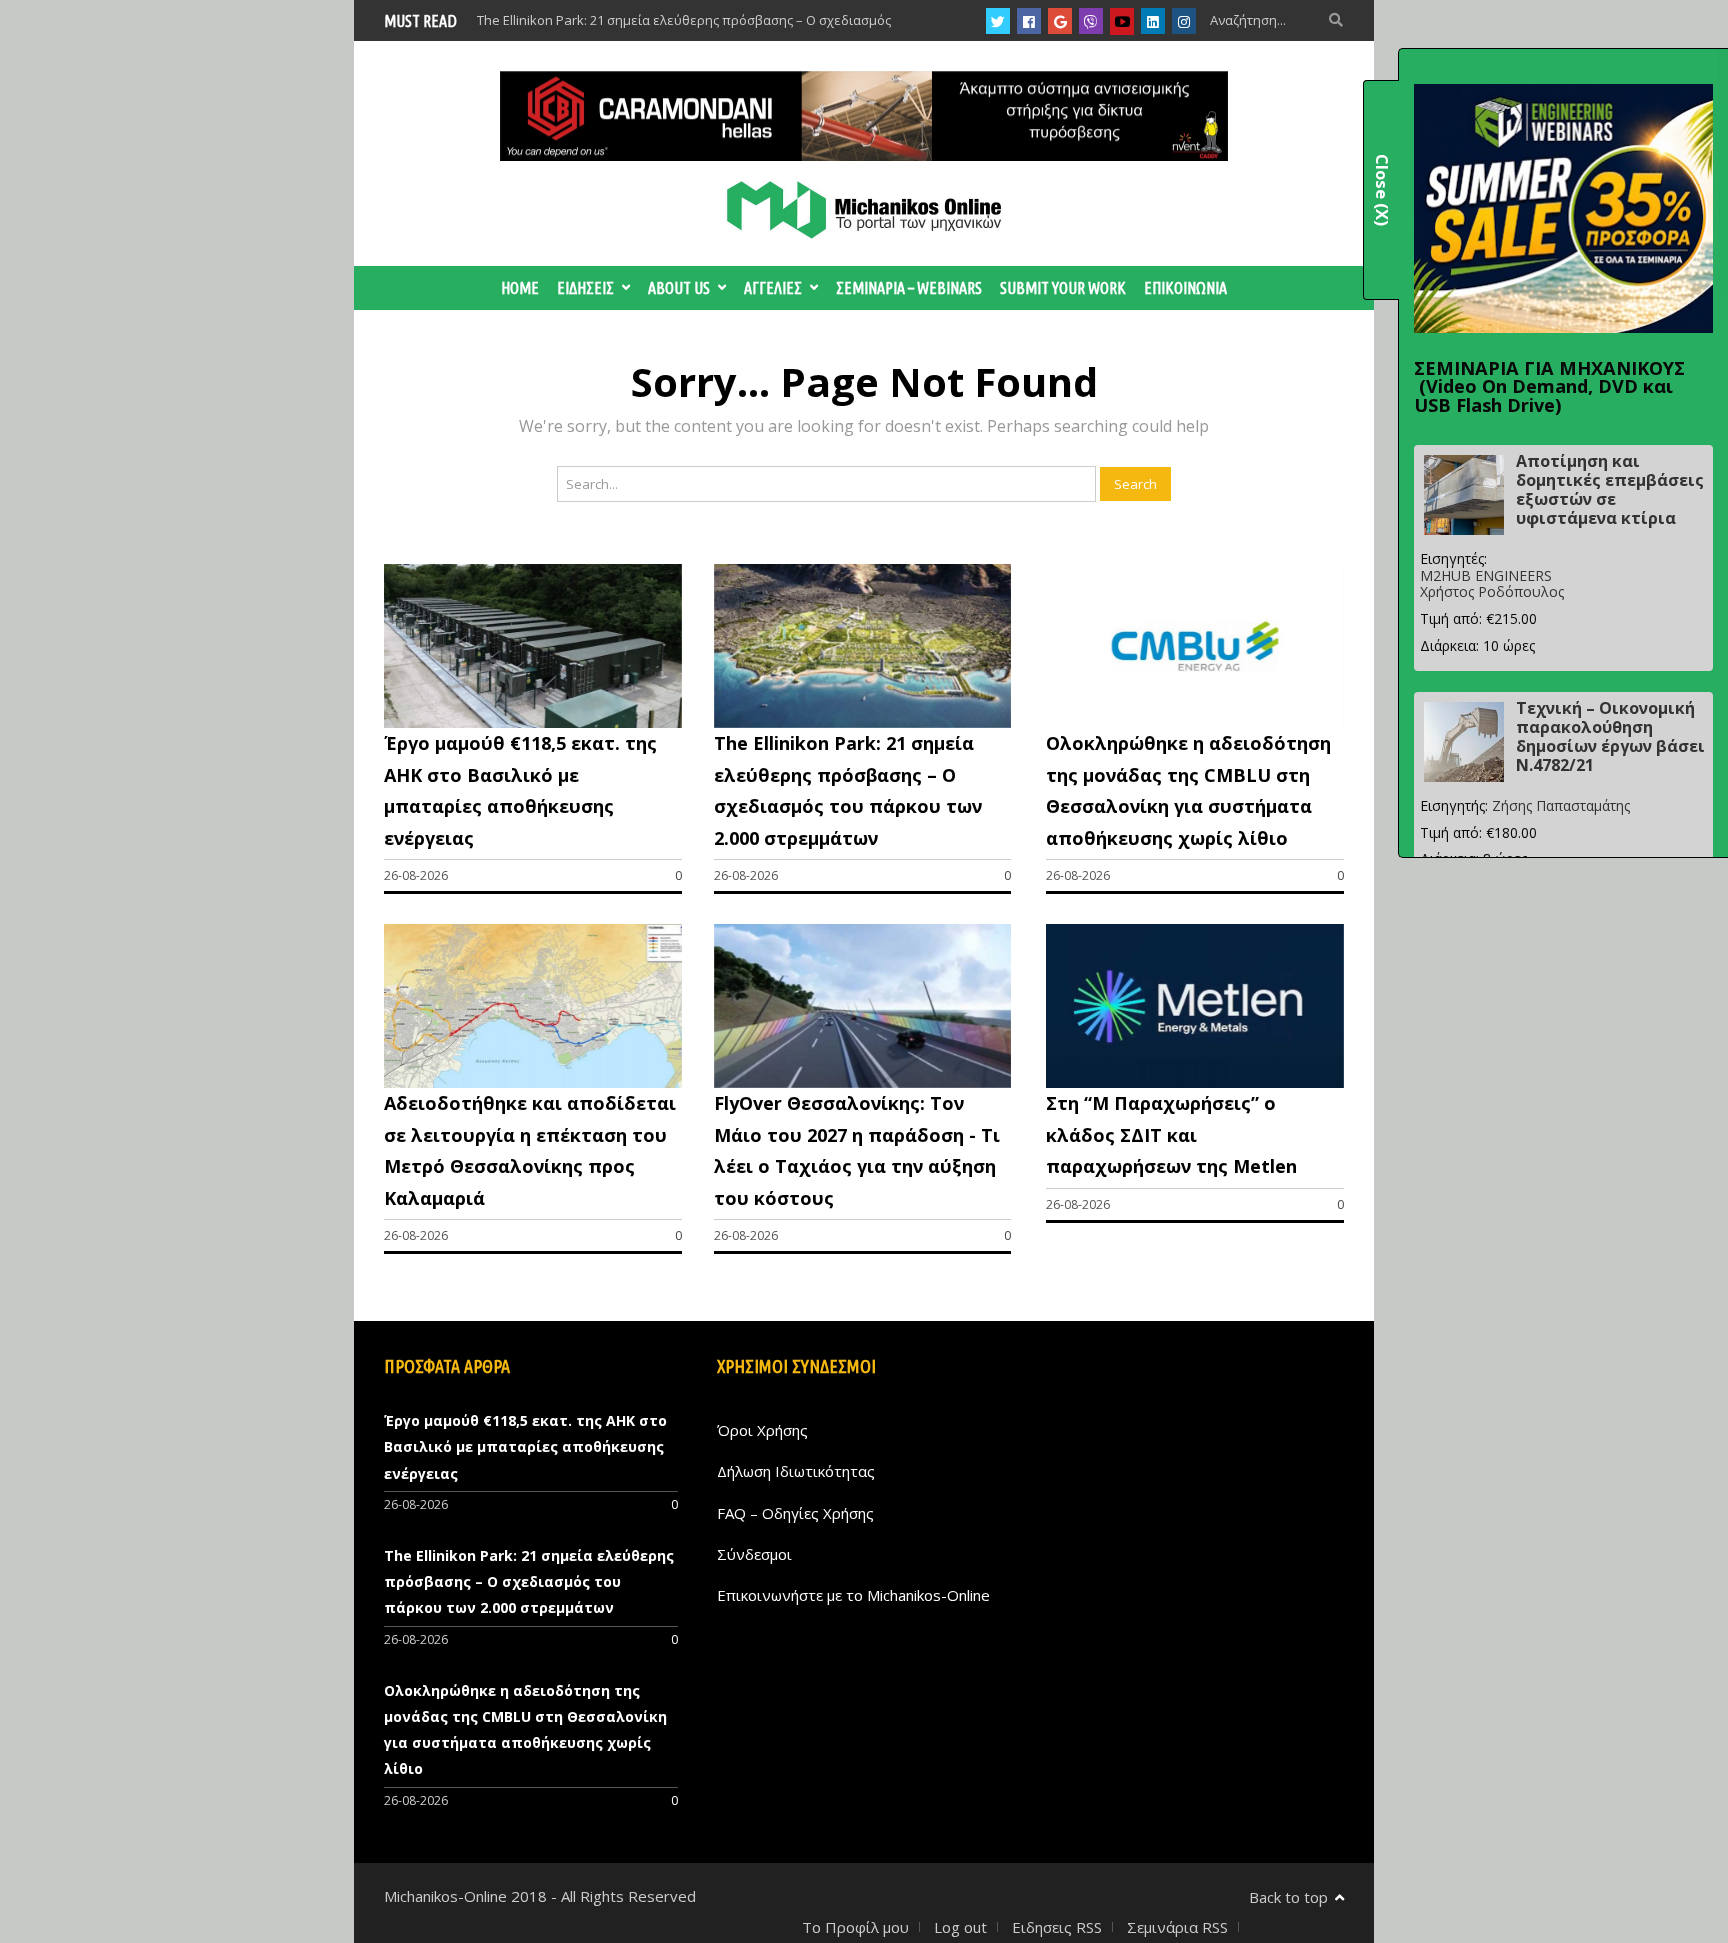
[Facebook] (1029, 21)
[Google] (1060, 21)
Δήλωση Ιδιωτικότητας (796, 1471)
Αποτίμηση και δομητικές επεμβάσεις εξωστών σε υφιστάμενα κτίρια (1610, 490)
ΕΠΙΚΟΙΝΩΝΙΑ (1185, 288)
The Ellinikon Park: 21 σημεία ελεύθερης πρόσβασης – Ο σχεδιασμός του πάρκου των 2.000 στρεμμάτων (529, 1582)
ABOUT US (679, 288)
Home (520, 288)
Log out (960, 1927)
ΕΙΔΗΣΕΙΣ (585, 288)
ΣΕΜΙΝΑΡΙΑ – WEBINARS (909, 288)
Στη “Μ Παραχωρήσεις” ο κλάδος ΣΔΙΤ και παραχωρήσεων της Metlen (1171, 1134)
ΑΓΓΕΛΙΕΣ (773, 288)
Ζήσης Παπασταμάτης (1561, 805)
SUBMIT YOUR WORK (1063, 288)
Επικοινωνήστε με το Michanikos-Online (853, 1595)
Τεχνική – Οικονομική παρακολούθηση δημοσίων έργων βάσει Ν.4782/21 (1610, 737)
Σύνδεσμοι (754, 1554)
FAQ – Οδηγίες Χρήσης (795, 1513)
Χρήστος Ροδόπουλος (1492, 591)
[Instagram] (1184, 21)
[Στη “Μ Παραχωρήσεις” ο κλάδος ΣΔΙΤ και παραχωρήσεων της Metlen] (1195, 1082)
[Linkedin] (1153, 21)
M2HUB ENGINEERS (1486, 575)
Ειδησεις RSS (1057, 1927)
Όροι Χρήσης (762, 1430)
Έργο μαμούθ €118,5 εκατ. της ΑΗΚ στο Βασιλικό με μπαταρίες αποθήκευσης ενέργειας (525, 1447)
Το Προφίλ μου (855, 1927)
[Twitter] (998, 21)
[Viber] (1091, 21)
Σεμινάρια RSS (1177, 1927)
